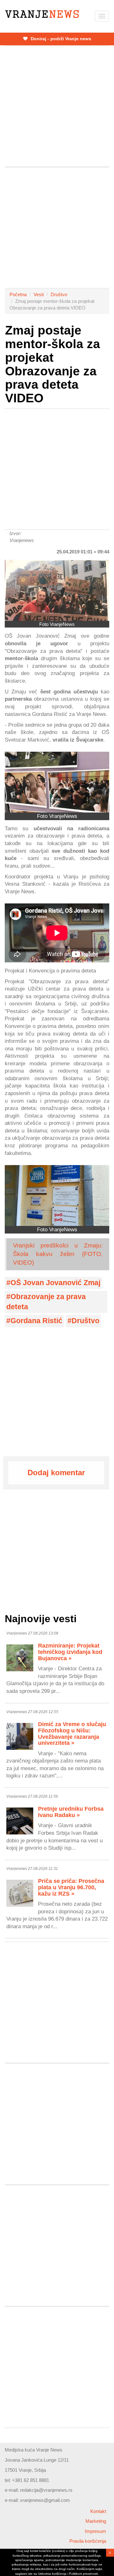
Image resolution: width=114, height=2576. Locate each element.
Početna (18, 294)
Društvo (59, 294)
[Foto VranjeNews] (57, 590)
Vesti (39, 294)
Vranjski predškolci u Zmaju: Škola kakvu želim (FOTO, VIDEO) (58, 1254)
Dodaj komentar (56, 1473)
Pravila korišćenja (88, 2541)
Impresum (95, 2531)
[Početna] (42, 14)
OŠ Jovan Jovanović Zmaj (55, 1283)
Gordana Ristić (36, 1321)
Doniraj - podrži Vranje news (60, 39)
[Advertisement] (57, 106)
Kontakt (98, 2511)
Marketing (96, 2521)
